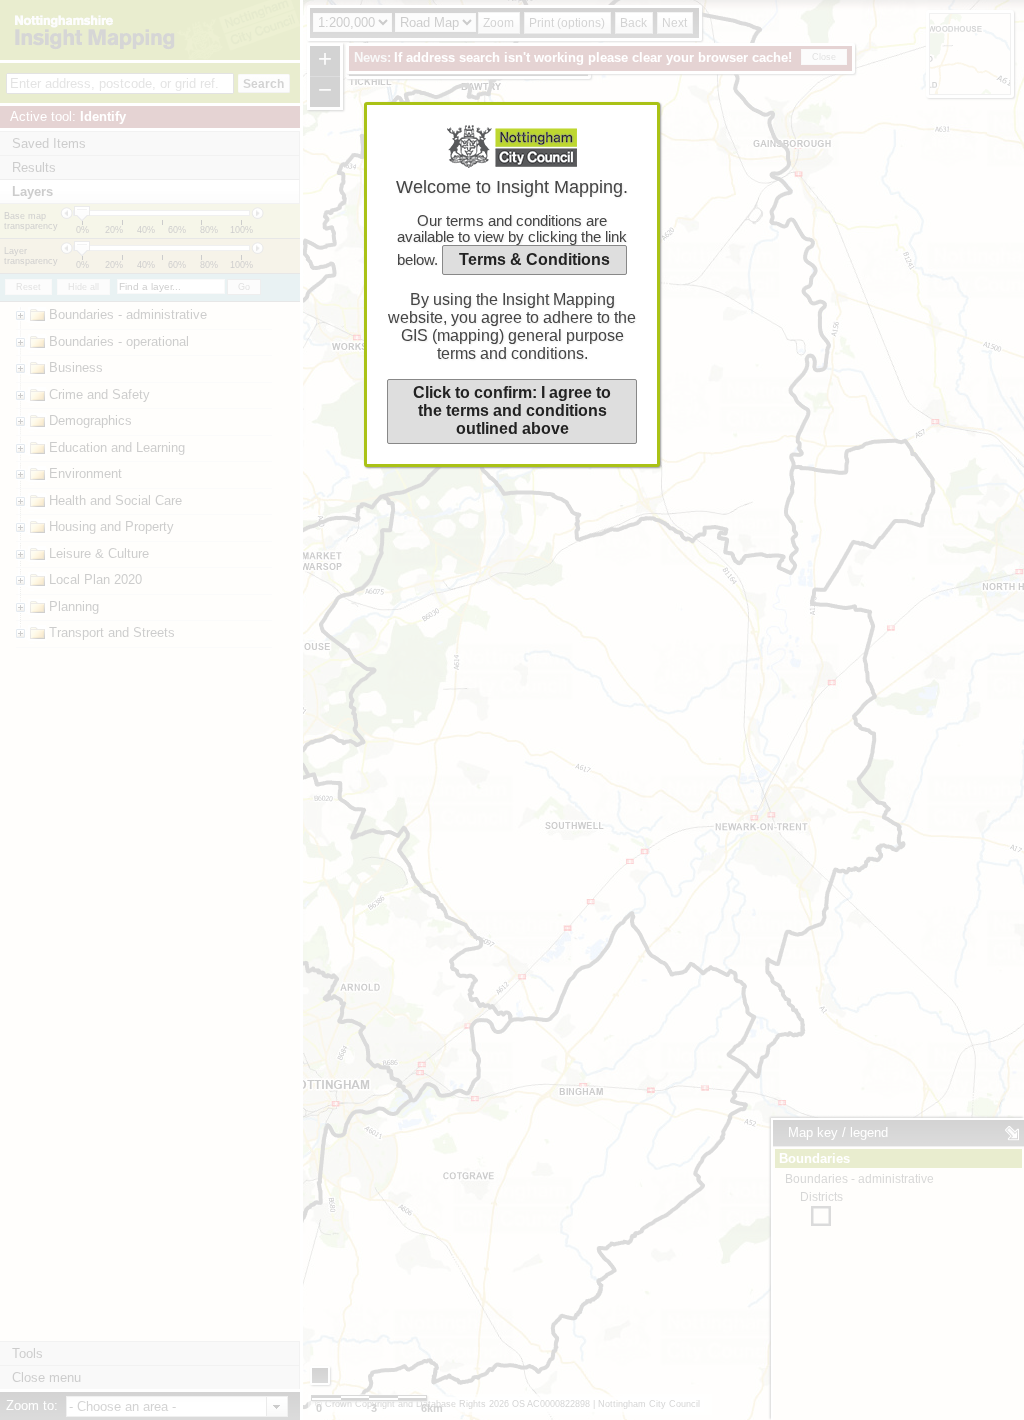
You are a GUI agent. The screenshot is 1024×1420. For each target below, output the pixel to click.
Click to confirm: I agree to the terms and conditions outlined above (512, 410)
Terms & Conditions (534, 259)
